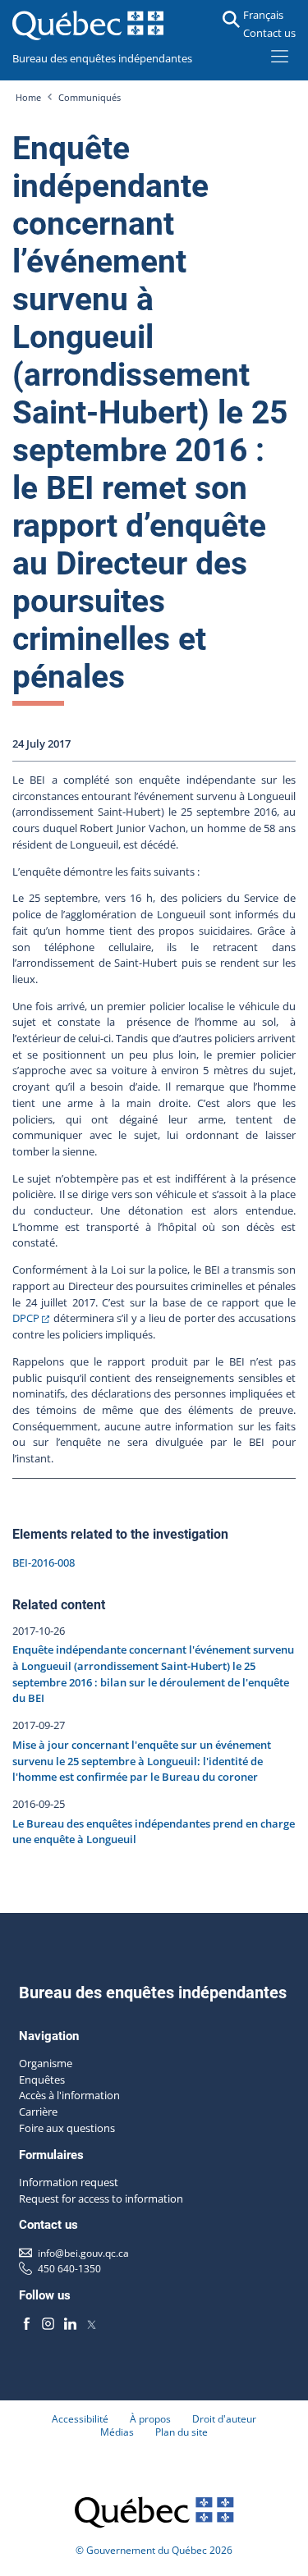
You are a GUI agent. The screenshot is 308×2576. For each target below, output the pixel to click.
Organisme (46, 2063)
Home (28, 98)
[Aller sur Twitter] (91, 2324)
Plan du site (182, 2432)
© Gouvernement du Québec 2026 (154, 2550)
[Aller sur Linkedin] (70, 2324)
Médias (117, 2432)
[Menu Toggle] (280, 56)
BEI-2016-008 (44, 1563)
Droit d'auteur (224, 2418)
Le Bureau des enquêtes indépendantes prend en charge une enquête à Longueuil (154, 1832)
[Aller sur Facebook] (27, 2324)
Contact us (269, 33)
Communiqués (90, 98)
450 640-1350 (69, 2268)
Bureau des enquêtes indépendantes (102, 58)
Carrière (38, 2112)
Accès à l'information (69, 2095)
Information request (69, 2182)
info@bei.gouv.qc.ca (83, 2253)
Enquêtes (42, 2080)
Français (263, 15)
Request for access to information (101, 2199)
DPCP (26, 1318)
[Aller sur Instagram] (48, 2324)
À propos (150, 2418)
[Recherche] (231, 19)
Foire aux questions (67, 2128)
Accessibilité (80, 2418)
